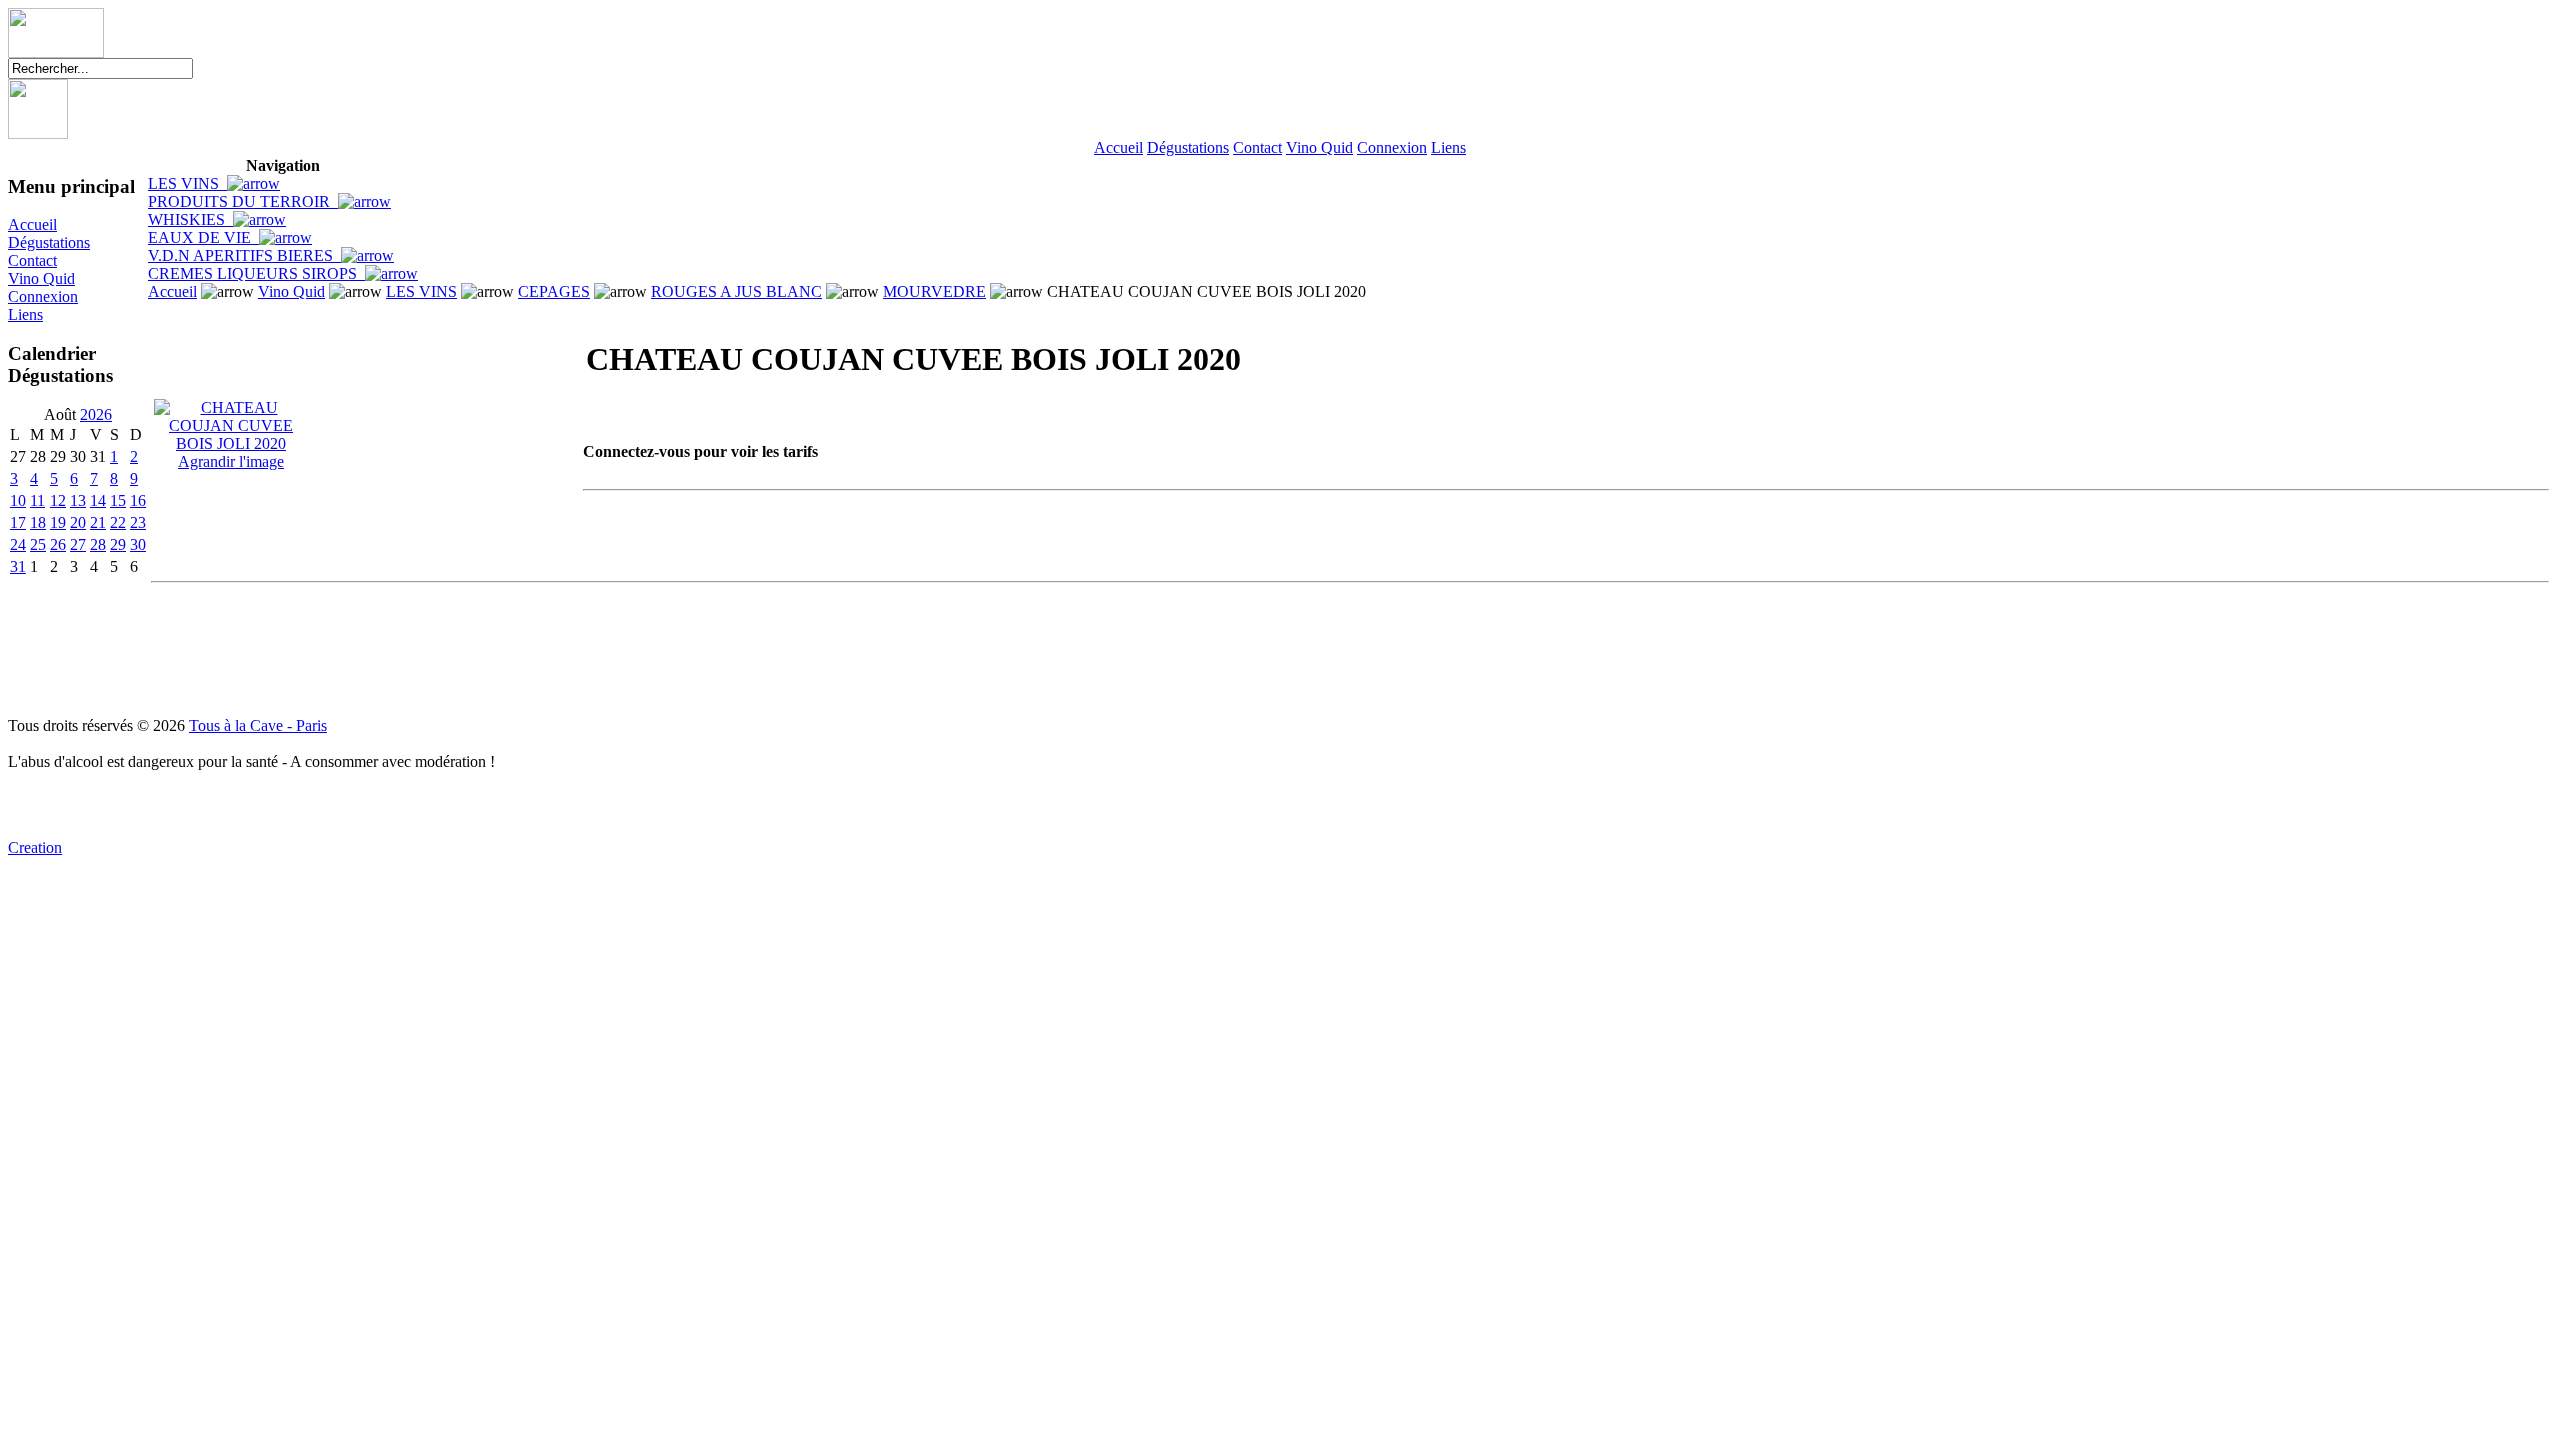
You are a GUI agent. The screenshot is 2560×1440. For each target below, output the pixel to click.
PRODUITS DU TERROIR (243, 201)
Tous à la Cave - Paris (258, 725)
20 (78, 522)
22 (118, 522)
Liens (1448, 147)
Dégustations (1188, 147)
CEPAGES (554, 291)
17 (18, 522)
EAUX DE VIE (203, 237)
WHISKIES (190, 219)
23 (138, 522)
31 (18, 566)
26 (58, 544)
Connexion (1392, 147)
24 (18, 544)
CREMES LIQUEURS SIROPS (256, 273)
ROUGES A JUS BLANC (736, 291)
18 (38, 522)
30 (138, 544)
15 (118, 500)
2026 (96, 414)
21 (98, 522)
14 (98, 500)
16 (138, 500)
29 (118, 544)
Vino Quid (1319, 147)
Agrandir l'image (231, 461)
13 (78, 500)
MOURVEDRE (934, 291)
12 (58, 500)
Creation (35, 847)
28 (98, 544)
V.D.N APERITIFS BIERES (244, 255)
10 (18, 500)
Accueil (1118, 147)
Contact (1257, 147)
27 (78, 544)
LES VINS (187, 183)
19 (58, 522)
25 (38, 544)
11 (37, 500)
